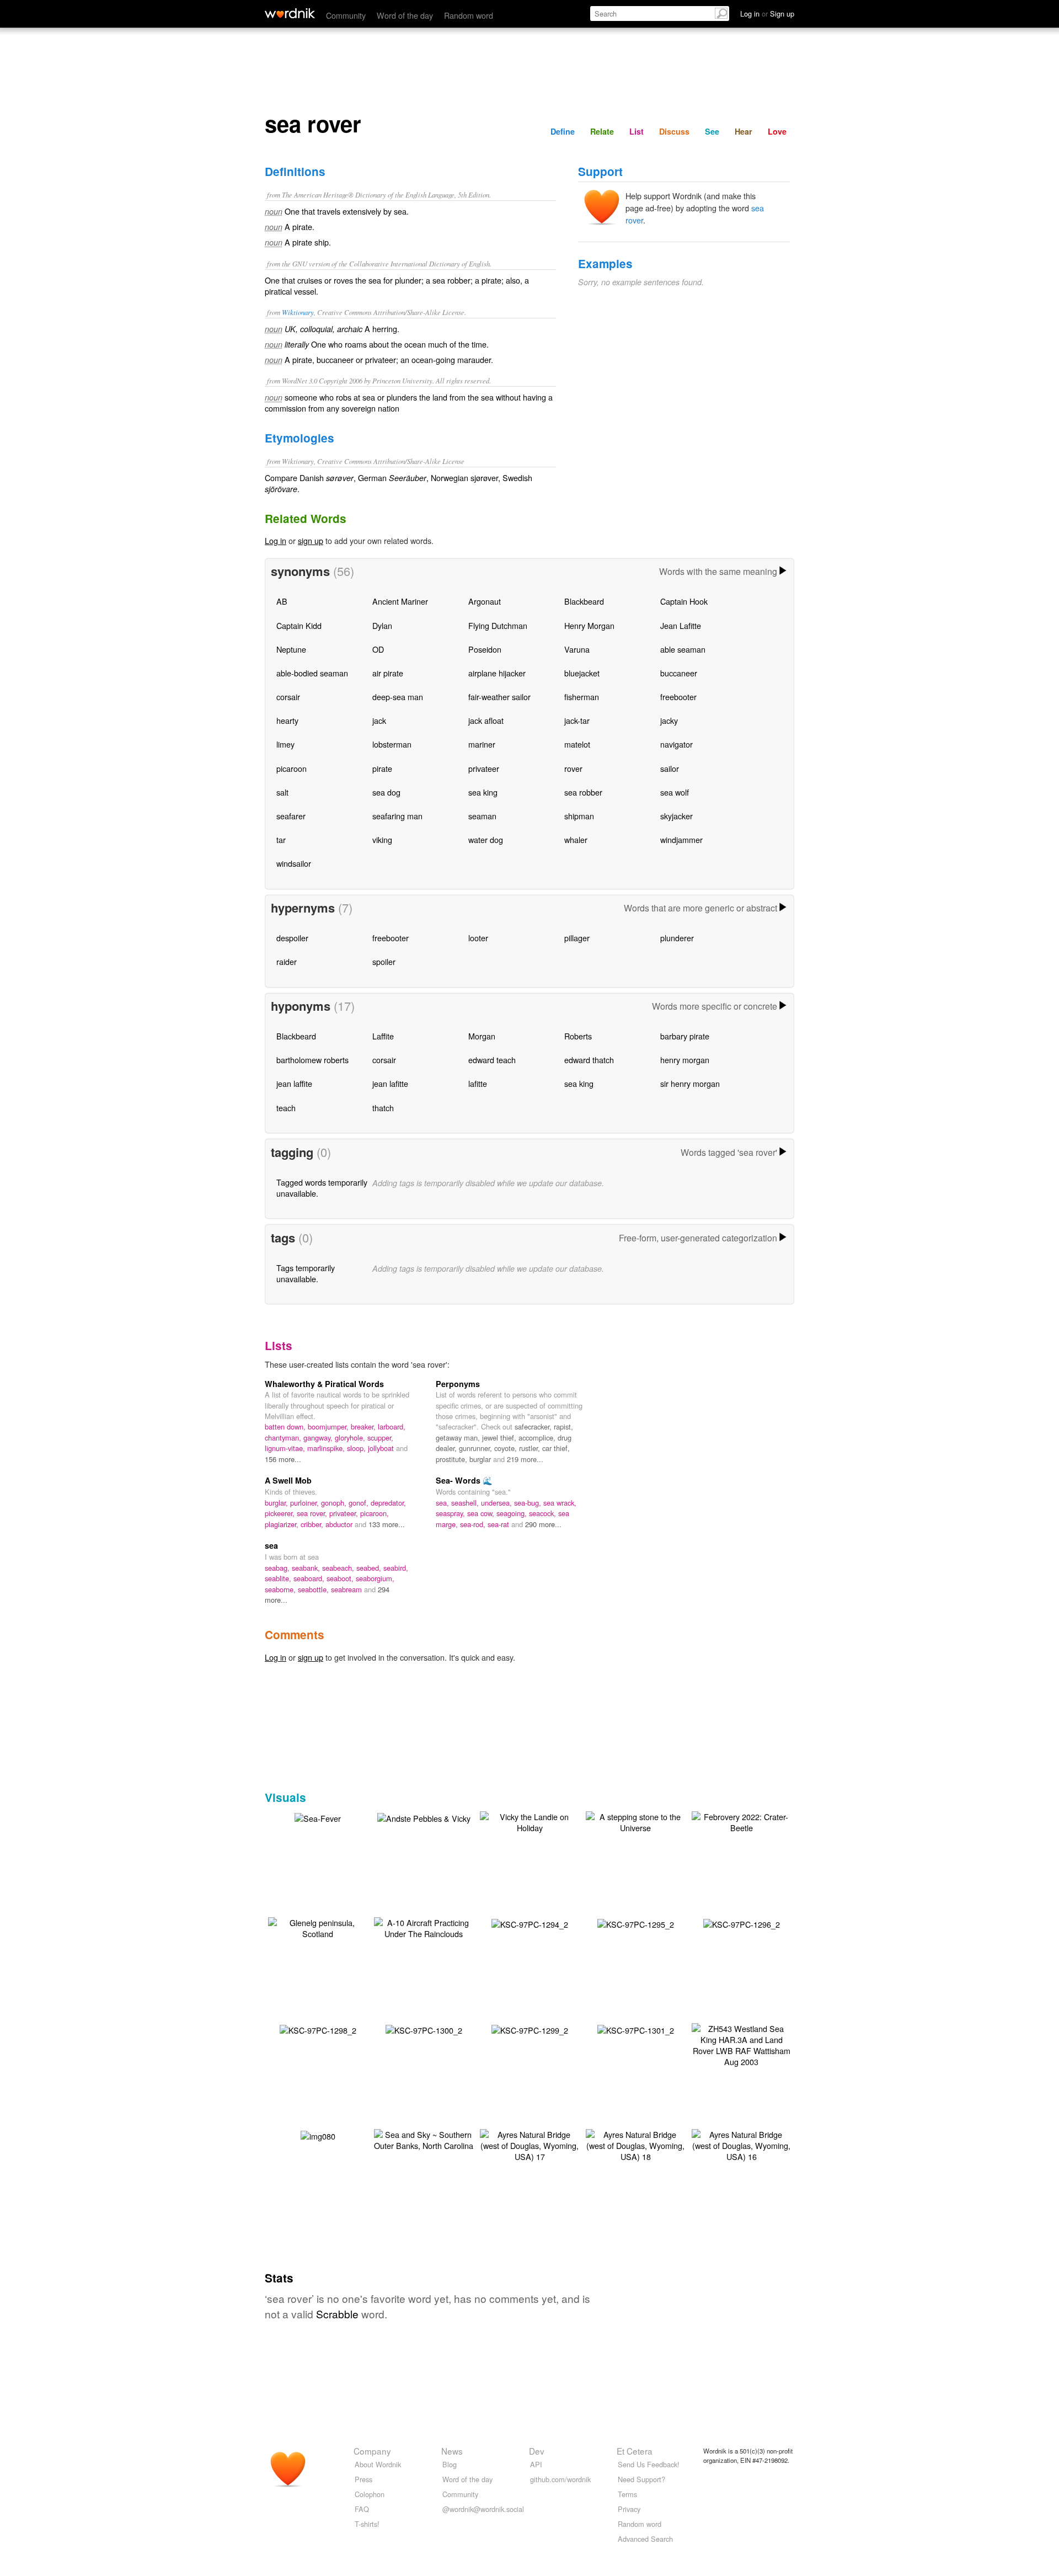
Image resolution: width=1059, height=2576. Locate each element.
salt (282, 792)
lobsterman (392, 744)
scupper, (380, 1438)
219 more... (525, 1459)
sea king (483, 792)
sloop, (357, 1448)
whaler (576, 839)
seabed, (370, 1568)
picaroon (292, 768)
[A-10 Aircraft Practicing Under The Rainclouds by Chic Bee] (424, 1926)
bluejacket (582, 673)
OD (378, 649)
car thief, (556, 1448)
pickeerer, (281, 1513)
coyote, (507, 1448)
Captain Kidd (299, 625)
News (452, 2451)
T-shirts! (367, 2524)
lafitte (478, 1083)
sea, (443, 1503)
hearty (287, 720)
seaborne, (281, 1589)
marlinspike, (327, 1448)
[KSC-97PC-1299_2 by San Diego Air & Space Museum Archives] (530, 2029)
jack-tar (577, 720)
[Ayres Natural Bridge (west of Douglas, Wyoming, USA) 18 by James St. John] (635, 2144)
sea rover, (313, 1513)
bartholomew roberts (312, 1060)
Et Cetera (635, 2451)
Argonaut (485, 601)
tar (281, 839)
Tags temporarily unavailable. (306, 1273)
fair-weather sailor (499, 697)
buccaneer (679, 673)
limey (285, 744)
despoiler (292, 938)
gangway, (319, 1438)
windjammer (681, 839)
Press (363, 2479)
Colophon (370, 2494)
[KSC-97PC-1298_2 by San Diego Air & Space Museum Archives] (318, 2029)
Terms (627, 2494)
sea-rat (499, 1524)
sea (271, 1545)
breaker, (364, 1426)
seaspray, (451, 1513)
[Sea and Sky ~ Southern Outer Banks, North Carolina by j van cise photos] (424, 2138)
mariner (482, 744)
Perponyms (458, 1384)
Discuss (674, 131)
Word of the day (405, 15)
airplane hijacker (497, 673)
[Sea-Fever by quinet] (318, 1817)
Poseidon (485, 649)
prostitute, (453, 1459)
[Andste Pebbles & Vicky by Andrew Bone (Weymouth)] (424, 1817)
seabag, (278, 1568)
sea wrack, (560, 1503)
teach (286, 1108)
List (637, 131)
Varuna (577, 649)
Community (346, 15)
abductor (340, 1524)
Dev (537, 2451)
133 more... (387, 1524)
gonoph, (335, 1503)
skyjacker (676, 816)
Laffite (383, 1036)
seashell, (466, 1503)
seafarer (291, 816)
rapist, (563, 1426)
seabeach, (339, 1568)
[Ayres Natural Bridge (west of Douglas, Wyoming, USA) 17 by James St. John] (529, 2144)
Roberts (578, 1036)
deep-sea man (398, 697)
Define (563, 131)
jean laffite (294, 1083)
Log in (276, 540)
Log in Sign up (767, 14)
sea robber (583, 792)
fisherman (582, 697)
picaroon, (375, 1513)
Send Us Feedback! (649, 2464)
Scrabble (337, 2314)
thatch (383, 1108)
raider (287, 961)
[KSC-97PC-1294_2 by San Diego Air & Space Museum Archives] (530, 1923)
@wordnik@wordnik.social (483, 2509)
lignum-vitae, (286, 1448)
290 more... (543, 1524)
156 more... (283, 1459)
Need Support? (641, 2479)
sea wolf (675, 792)
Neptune (291, 649)
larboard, (392, 1426)
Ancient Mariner (400, 601)
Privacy (629, 2509)
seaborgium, (375, 1578)
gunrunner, (477, 1448)
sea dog (386, 792)
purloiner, (306, 1503)
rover (573, 768)
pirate (382, 768)
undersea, (498, 1503)
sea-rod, (474, 1524)
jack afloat (486, 720)
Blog (450, 2464)
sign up (311, 540)
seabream (347, 1589)
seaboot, (341, 1578)
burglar (481, 1459)
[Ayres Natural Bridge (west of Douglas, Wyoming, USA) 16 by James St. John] (741, 2144)
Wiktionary (298, 312)
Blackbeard (584, 601)
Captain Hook (684, 601)
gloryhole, (351, 1438)
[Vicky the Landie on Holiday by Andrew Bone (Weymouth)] (529, 1820)
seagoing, (513, 1513)
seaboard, (310, 1578)
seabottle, (314, 1589)
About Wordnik (378, 2464)
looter (478, 938)
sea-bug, (529, 1503)
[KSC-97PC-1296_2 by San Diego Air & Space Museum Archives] (742, 1923)
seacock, (544, 1513)
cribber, (313, 1524)
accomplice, (538, 1438)
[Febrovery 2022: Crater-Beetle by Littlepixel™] (741, 1820)
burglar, (277, 1503)
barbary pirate (685, 1036)
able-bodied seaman (312, 673)
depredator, (388, 1503)
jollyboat (382, 1448)
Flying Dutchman (498, 625)
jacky (669, 720)
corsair (288, 697)
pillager (577, 938)
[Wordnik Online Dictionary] (290, 13)
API (536, 2464)
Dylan (382, 625)
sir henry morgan (690, 1083)
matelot (577, 744)
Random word (469, 15)
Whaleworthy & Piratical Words (324, 1384)
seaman (482, 816)
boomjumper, (329, 1426)
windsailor (294, 863)
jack (379, 720)
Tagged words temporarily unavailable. (322, 1188)
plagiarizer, (283, 1524)
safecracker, (534, 1426)
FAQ (362, 2509)
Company (372, 2451)
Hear (744, 131)
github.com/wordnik (560, 2479)
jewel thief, (500, 1438)
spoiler (384, 961)
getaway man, (459, 1438)
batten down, (286, 1426)
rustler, (531, 1448)
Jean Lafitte (681, 625)
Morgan (482, 1036)
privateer (484, 768)
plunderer (677, 938)
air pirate (388, 673)
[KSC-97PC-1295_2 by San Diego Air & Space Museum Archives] (636, 1923)
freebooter (678, 697)
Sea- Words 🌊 (464, 1480)
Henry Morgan (589, 625)
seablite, (279, 1578)
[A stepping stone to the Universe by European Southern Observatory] (635, 1820)
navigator (676, 744)
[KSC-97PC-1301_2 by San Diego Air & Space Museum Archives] (636, 2029)
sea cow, (482, 1513)
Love (777, 131)
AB (282, 601)
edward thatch (589, 1060)
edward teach (492, 1060)
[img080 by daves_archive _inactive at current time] (318, 2135)
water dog (486, 839)
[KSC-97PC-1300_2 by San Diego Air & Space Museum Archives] (424, 2029)
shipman (579, 816)
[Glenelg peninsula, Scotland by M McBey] (318, 1926)
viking (382, 839)
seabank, (307, 1568)
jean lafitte (390, 1083)
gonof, (360, 1503)
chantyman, (284, 1438)
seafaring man (397, 816)
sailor (670, 768)
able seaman (683, 649)
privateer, (345, 1513)
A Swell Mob (288, 1480)
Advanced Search (645, 2539)
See (712, 131)
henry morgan (685, 1060)
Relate (602, 131)
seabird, (396, 1568)
